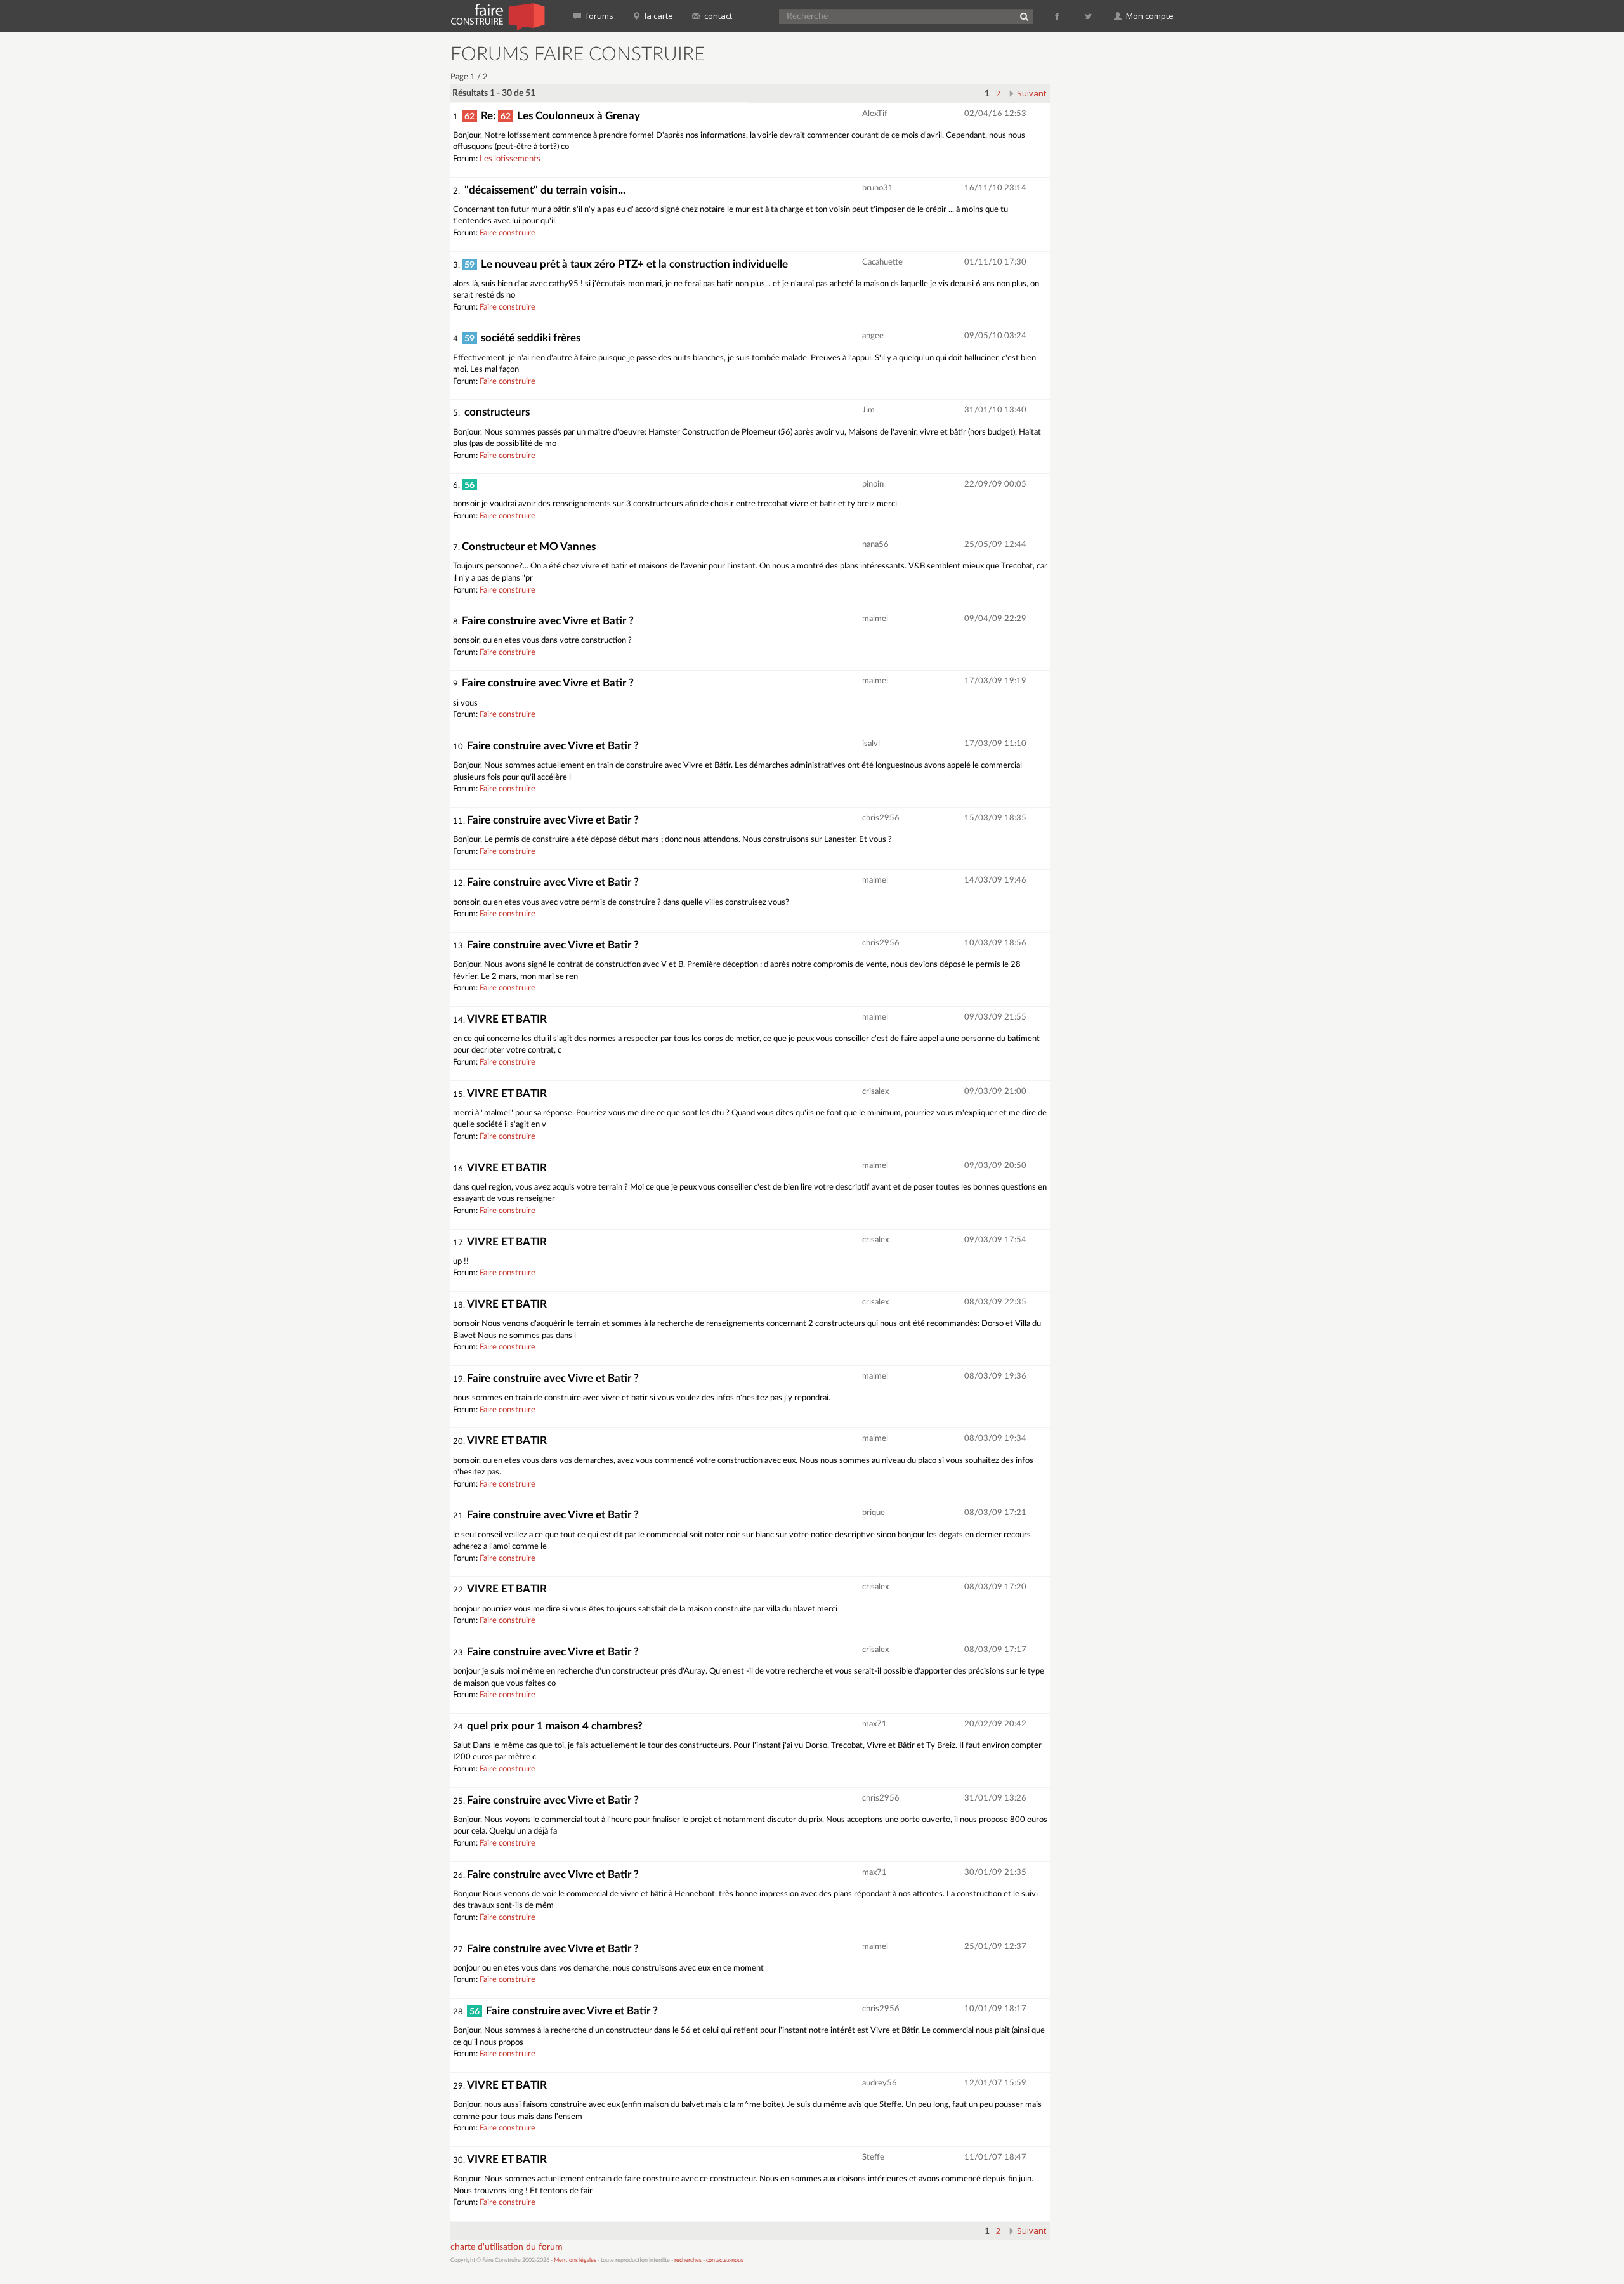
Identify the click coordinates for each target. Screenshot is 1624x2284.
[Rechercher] (1024, 16)
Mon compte (1149, 16)
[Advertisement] (1120, 235)
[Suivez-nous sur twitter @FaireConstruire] (1089, 16)
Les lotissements (510, 159)
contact (717, 16)
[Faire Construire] (497, 16)
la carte (658, 16)
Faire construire (507, 233)
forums (599, 16)
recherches (688, 2260)
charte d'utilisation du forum (507, 2247)
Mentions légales (575, 2260)
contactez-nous (725, 2260)
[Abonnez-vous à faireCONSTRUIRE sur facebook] (1058, 16)
